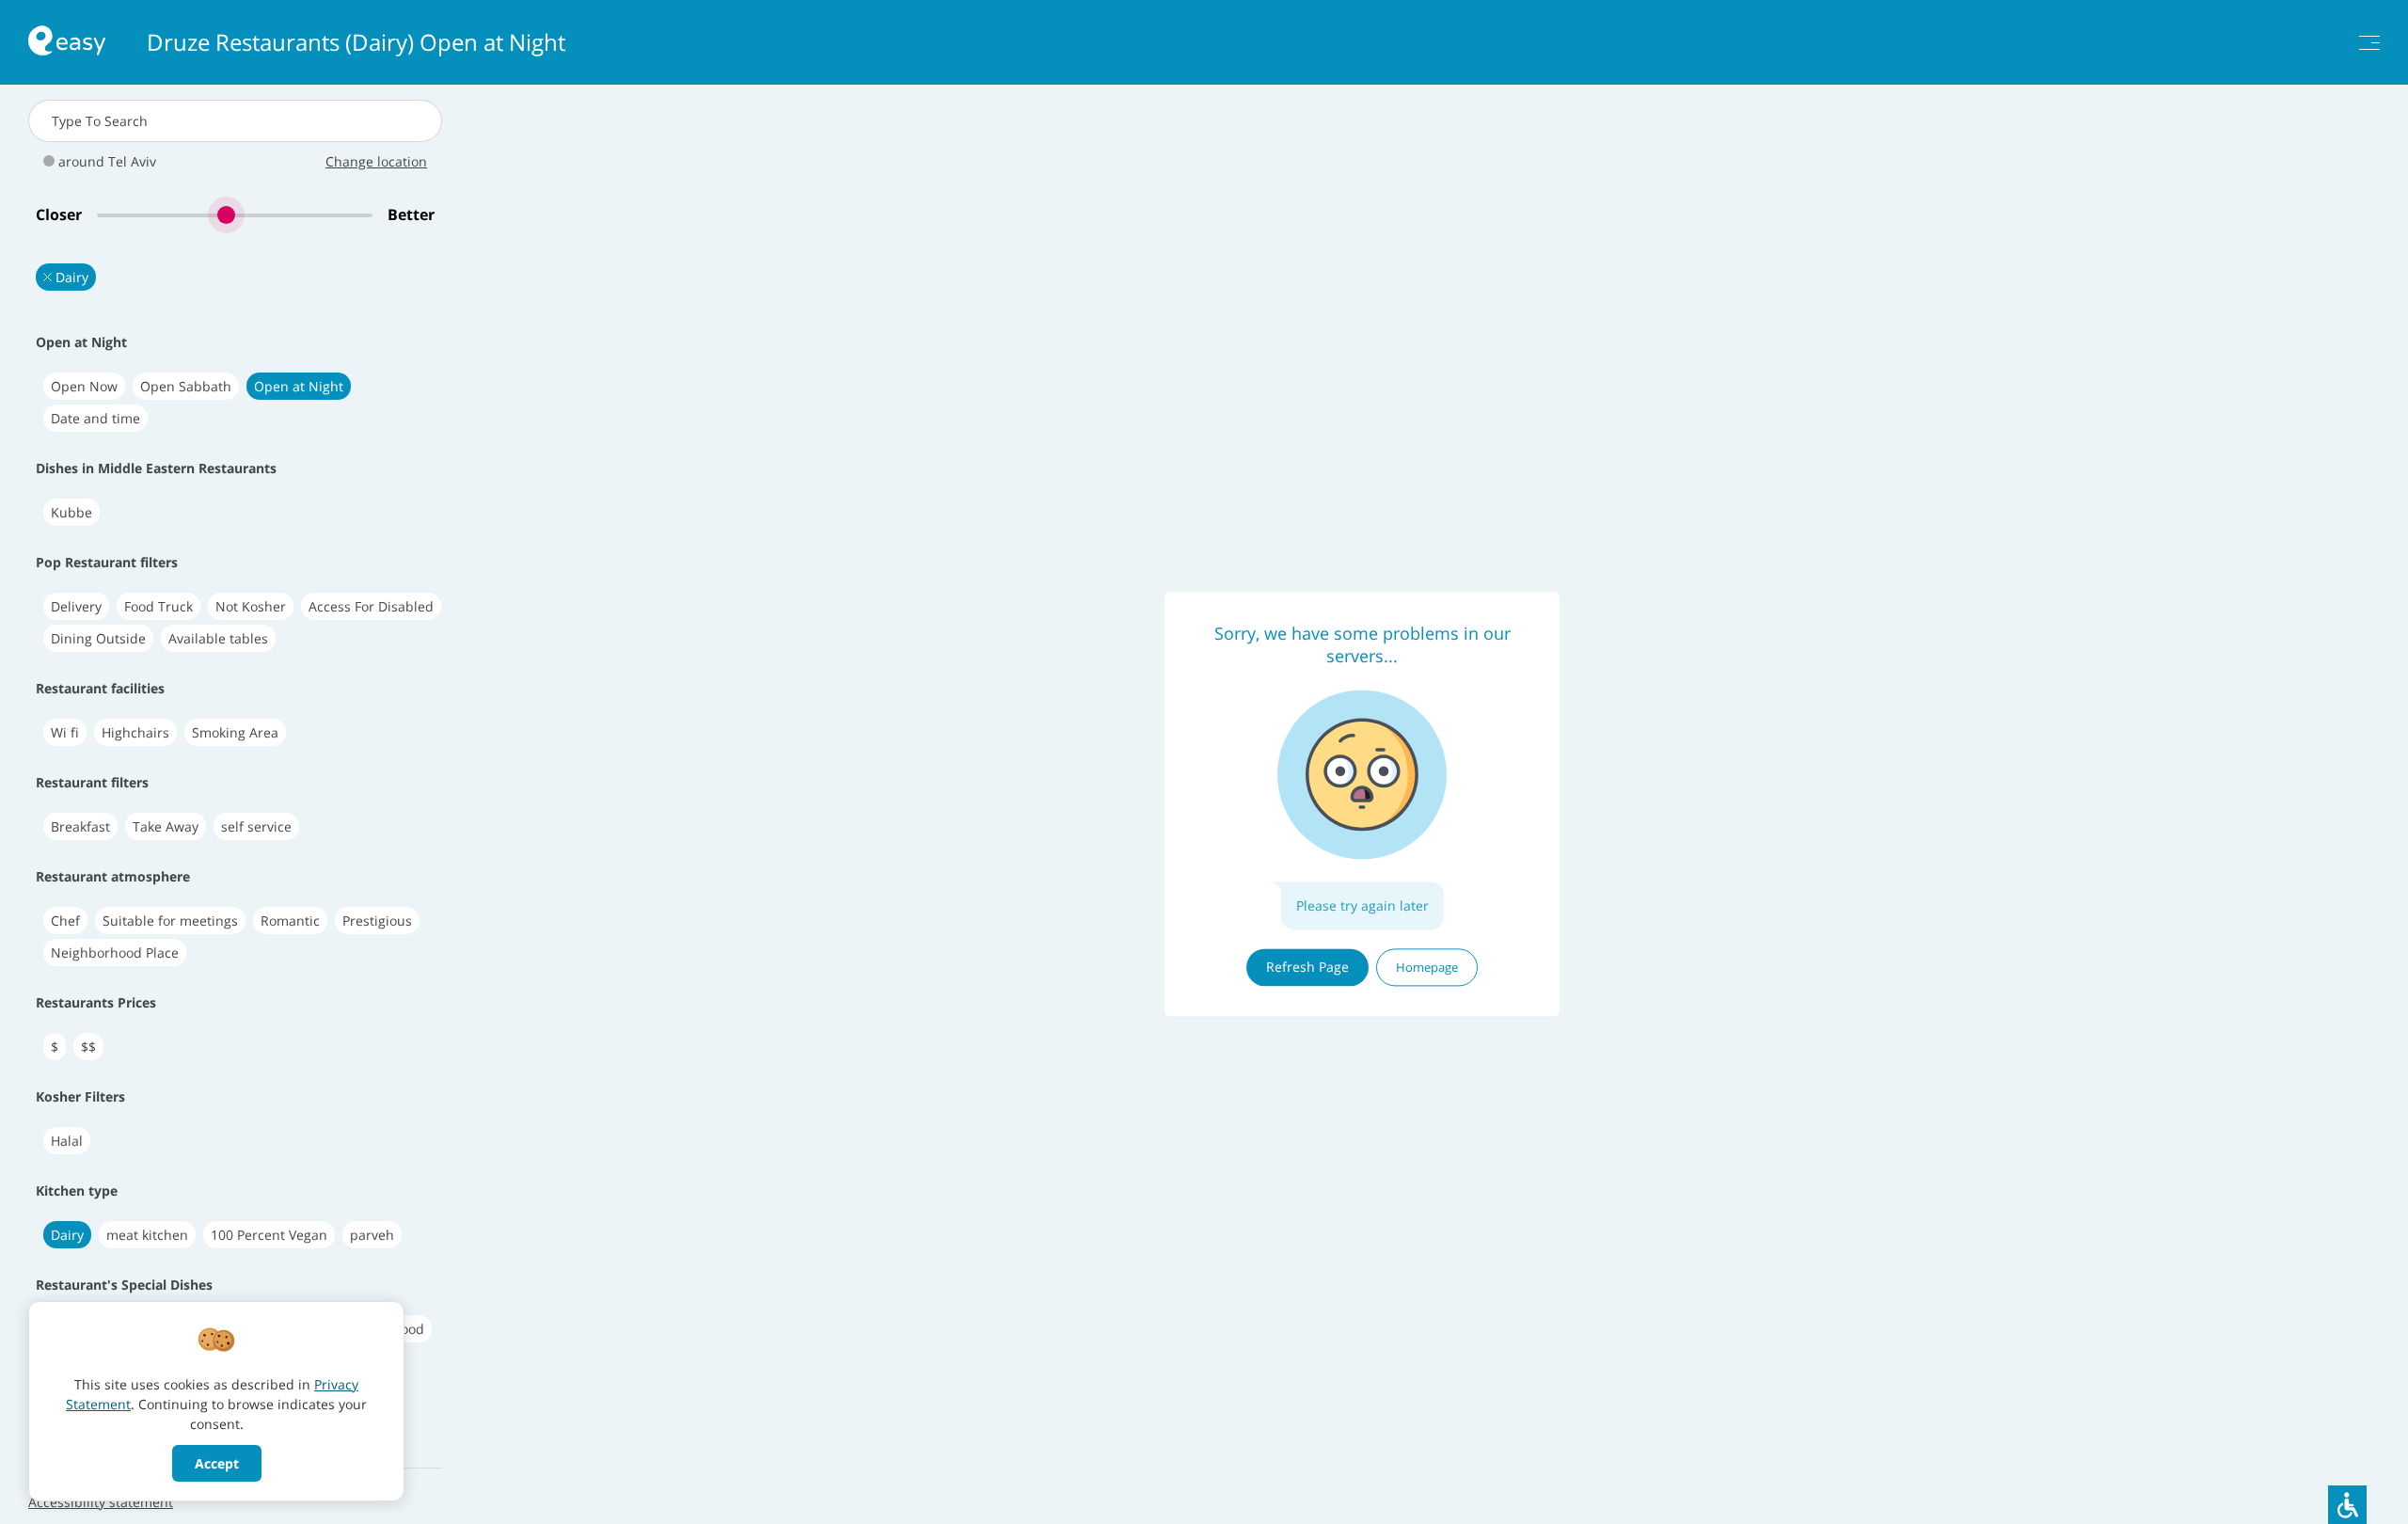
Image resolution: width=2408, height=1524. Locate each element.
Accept (217, 1463)
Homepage (1427, 967)
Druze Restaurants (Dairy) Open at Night (356, 42)
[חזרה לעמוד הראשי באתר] (67, 43)
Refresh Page (1307, 967)
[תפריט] (2369, 43)
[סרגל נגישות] (2347, 1505)
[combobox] (235, 121)
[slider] (235, 215)
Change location (376, 161)
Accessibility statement (101, 1502)
